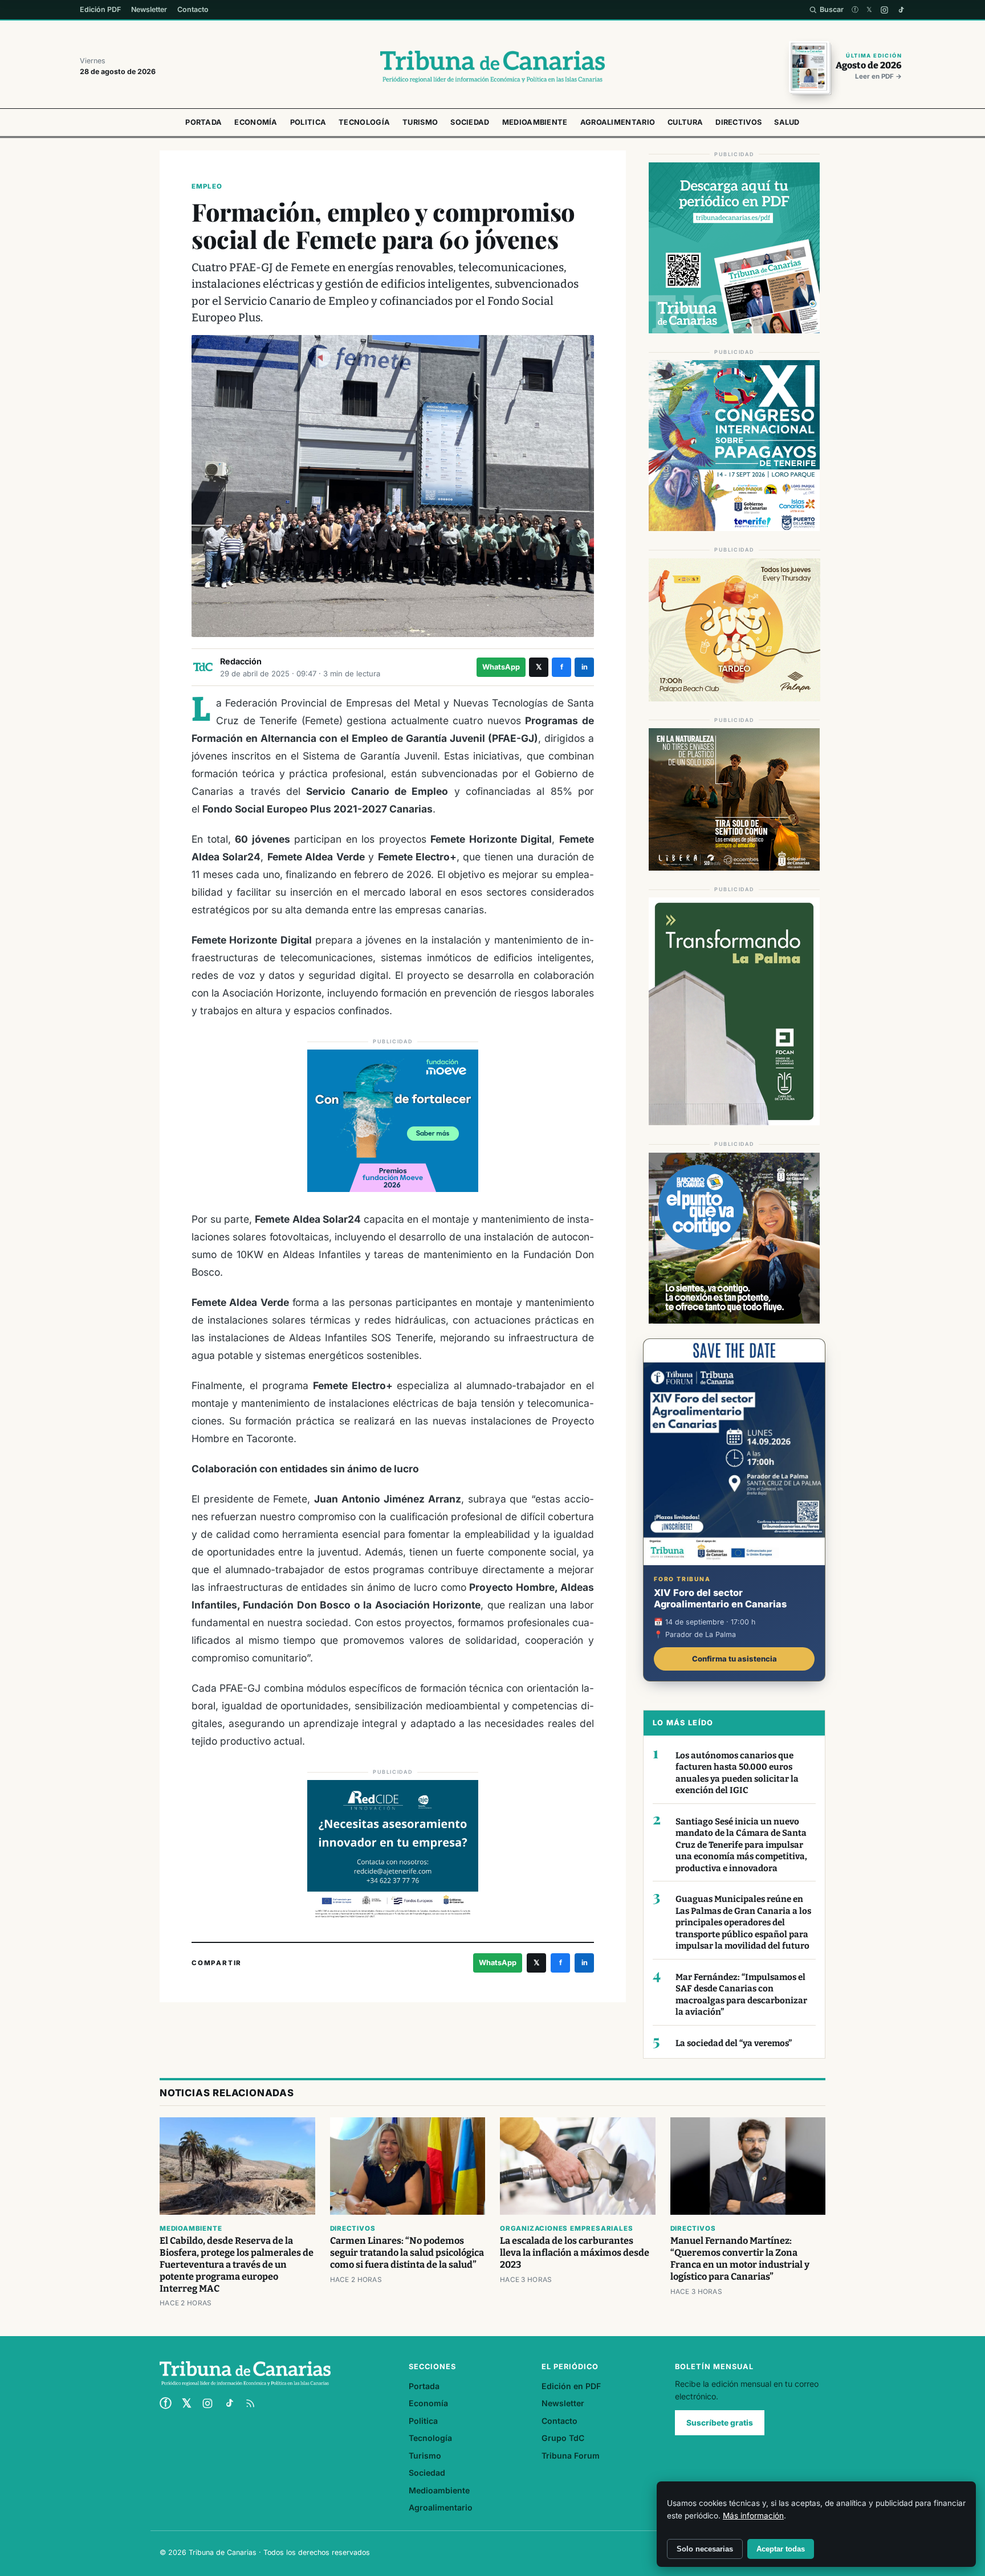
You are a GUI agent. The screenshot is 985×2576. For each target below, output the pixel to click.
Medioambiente (535, 122)
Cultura (685, 122)
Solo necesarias (705, 2549)
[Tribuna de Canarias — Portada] (492, 67)
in (585, 667)
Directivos (738, 122)
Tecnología (364, 122)
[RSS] (250, 2403)
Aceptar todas (781, 2549)
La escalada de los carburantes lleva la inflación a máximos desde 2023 (575, 2253)
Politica (308, 122)
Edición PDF (100, 9)
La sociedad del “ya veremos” (734, 2043)
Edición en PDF (571, 2386)
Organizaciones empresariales (566, 2228)
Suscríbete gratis (720, 2423)
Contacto (193, 9)
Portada (203, 122)
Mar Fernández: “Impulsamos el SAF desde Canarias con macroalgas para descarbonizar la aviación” (741, 1995)
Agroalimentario (618, 122)
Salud (787, 122)
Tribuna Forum (571, 2455)
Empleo (207, 186)
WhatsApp (501, 667)
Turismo (420, 122)
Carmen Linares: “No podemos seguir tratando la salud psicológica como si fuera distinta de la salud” (407, 2253)
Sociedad (470, 122)
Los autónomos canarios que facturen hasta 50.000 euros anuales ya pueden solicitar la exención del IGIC (737, 1773)
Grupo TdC (563, 2438)
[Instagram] (884, 10)
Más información (753, 2516)
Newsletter (149, 9)
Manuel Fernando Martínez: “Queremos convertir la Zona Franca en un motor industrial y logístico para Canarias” (740, 2259)
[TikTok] (901, 10)
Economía (256, 122)
